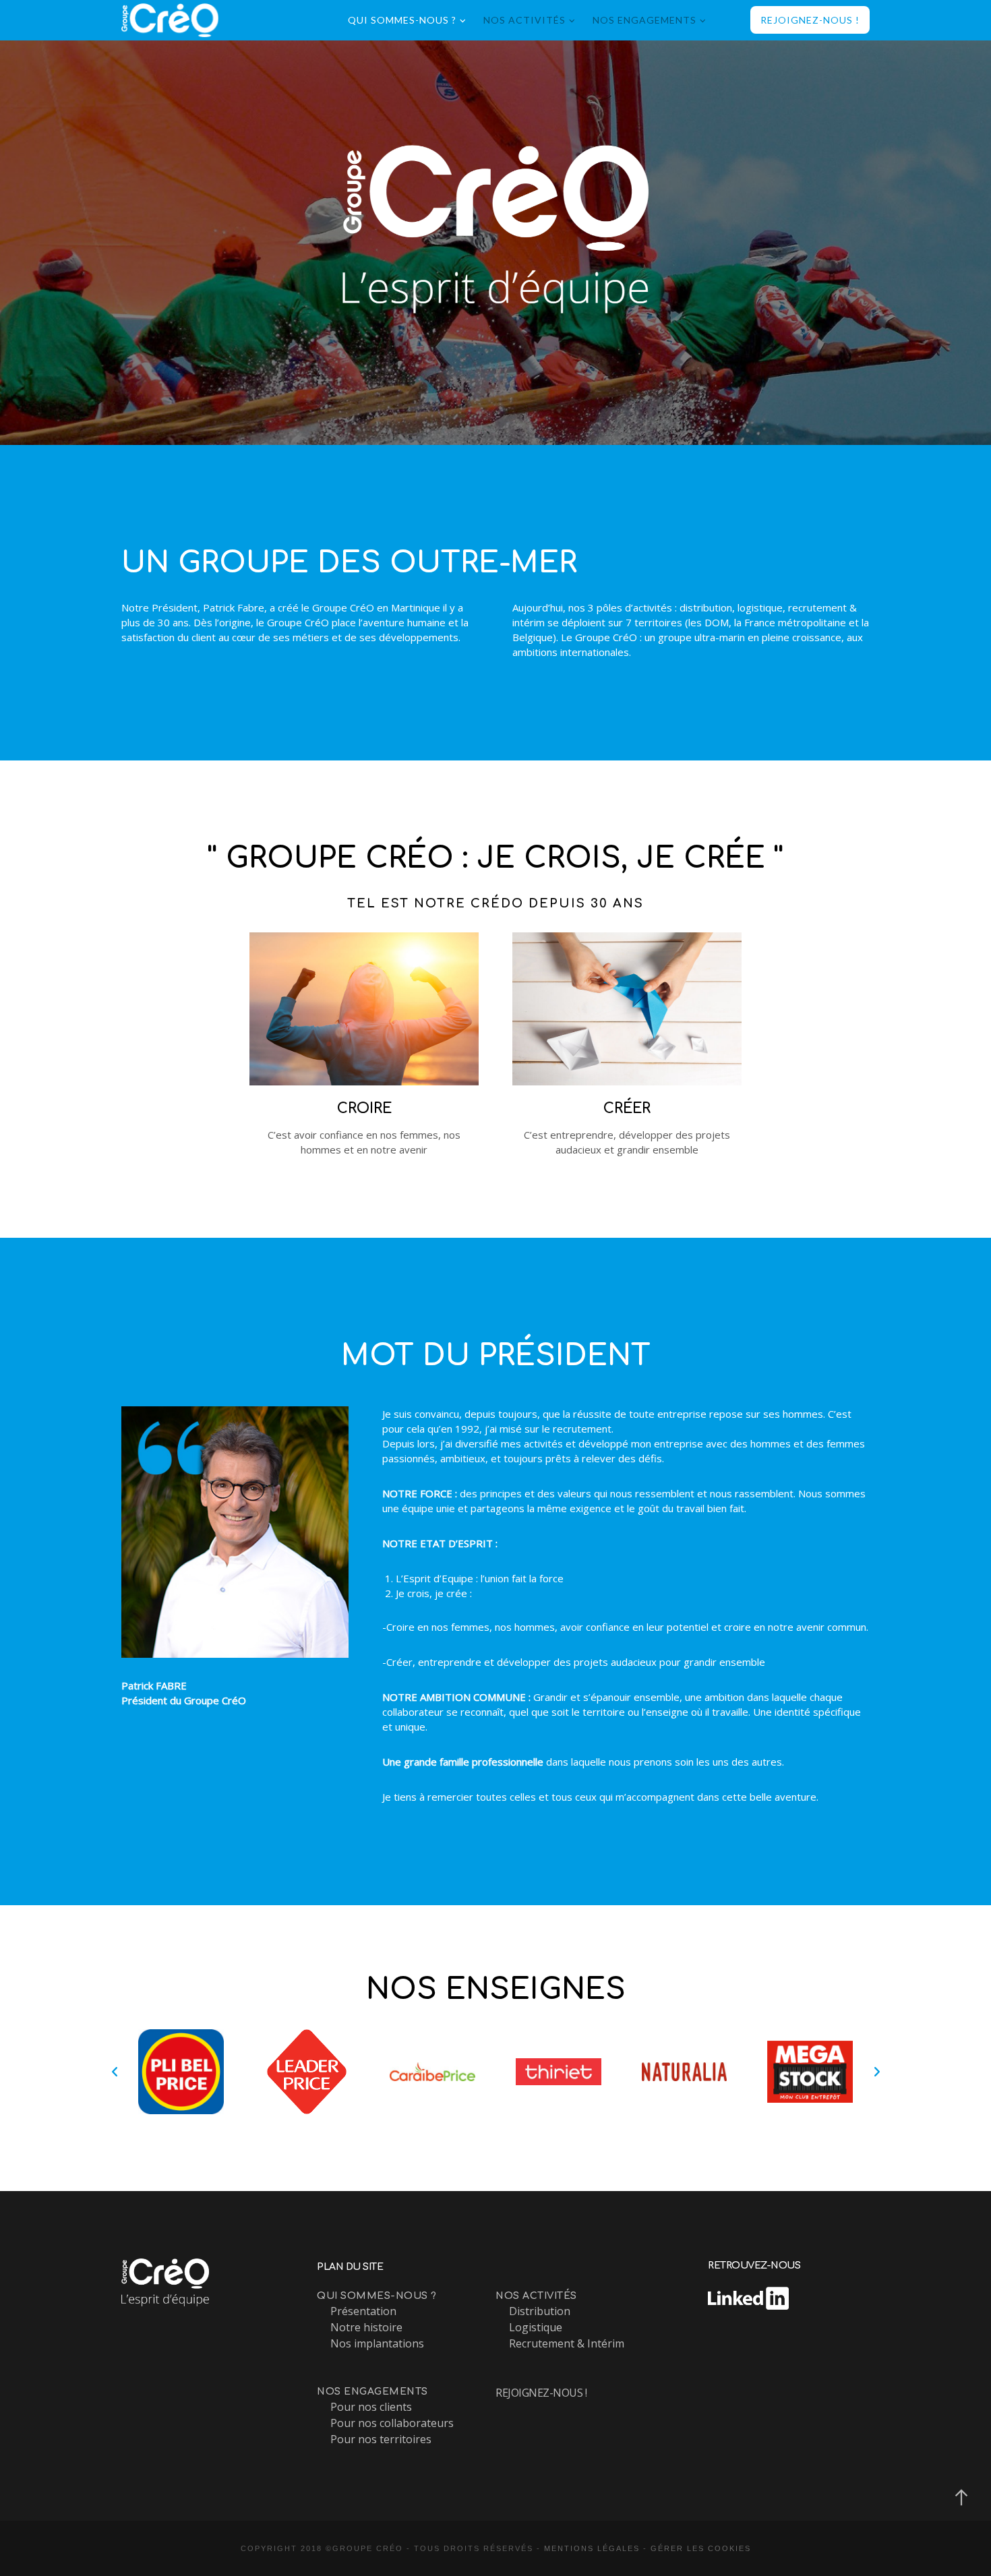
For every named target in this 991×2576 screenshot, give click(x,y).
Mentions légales (592, 2548)
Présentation (363, 2311)
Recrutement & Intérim (567, 2343)
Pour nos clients (371, 2407)
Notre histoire (366, 2327)
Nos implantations (377, 2343)
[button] (115, 2072)
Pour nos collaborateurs (392, 2423)
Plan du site (350, 2267)
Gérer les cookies (701, 2548)
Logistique (536, 2327)
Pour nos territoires (381, 2439)
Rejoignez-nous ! (541, 2393)
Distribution (540, 2311)
